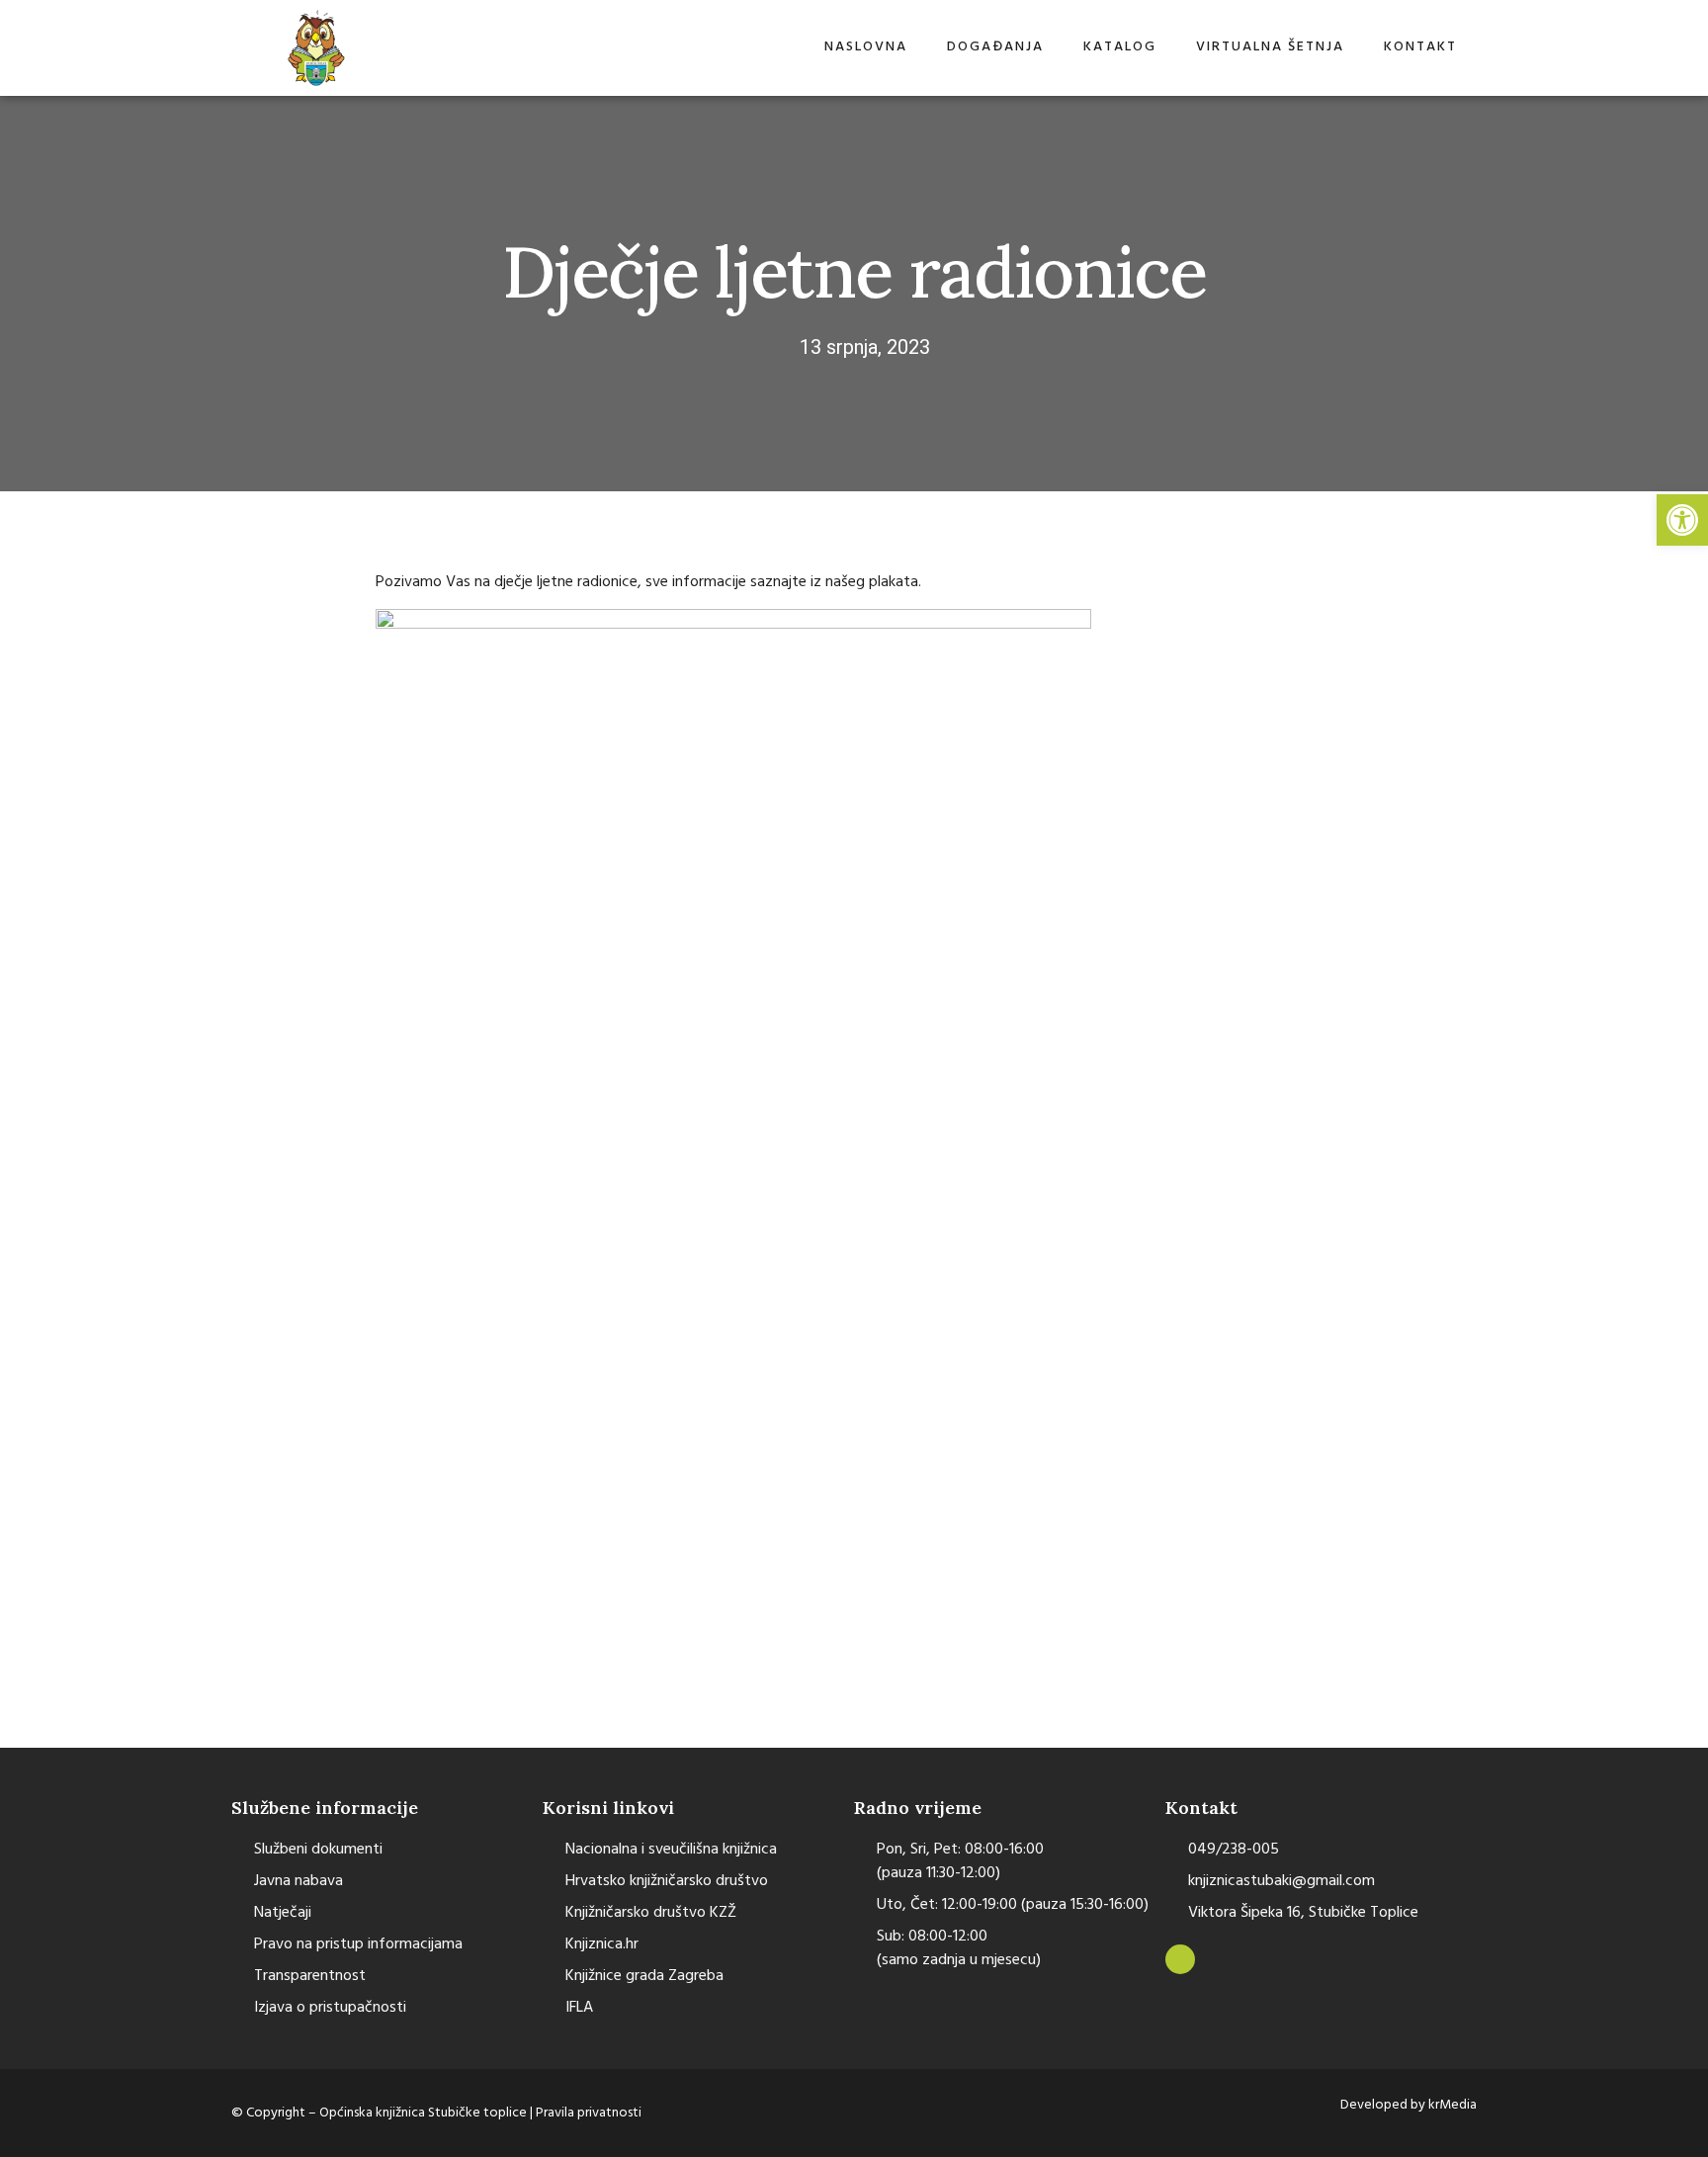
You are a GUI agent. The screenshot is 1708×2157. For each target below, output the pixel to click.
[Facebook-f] (1180, 1959)
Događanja (995, 47)
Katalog (1120, 47)
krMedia (1452, 2105)
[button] (1682, 520)
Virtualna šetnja (1270, 47)
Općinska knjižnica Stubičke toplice (425, 2113)
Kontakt (1420, 47)
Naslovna (866, 47)
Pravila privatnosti (589, 2113)
